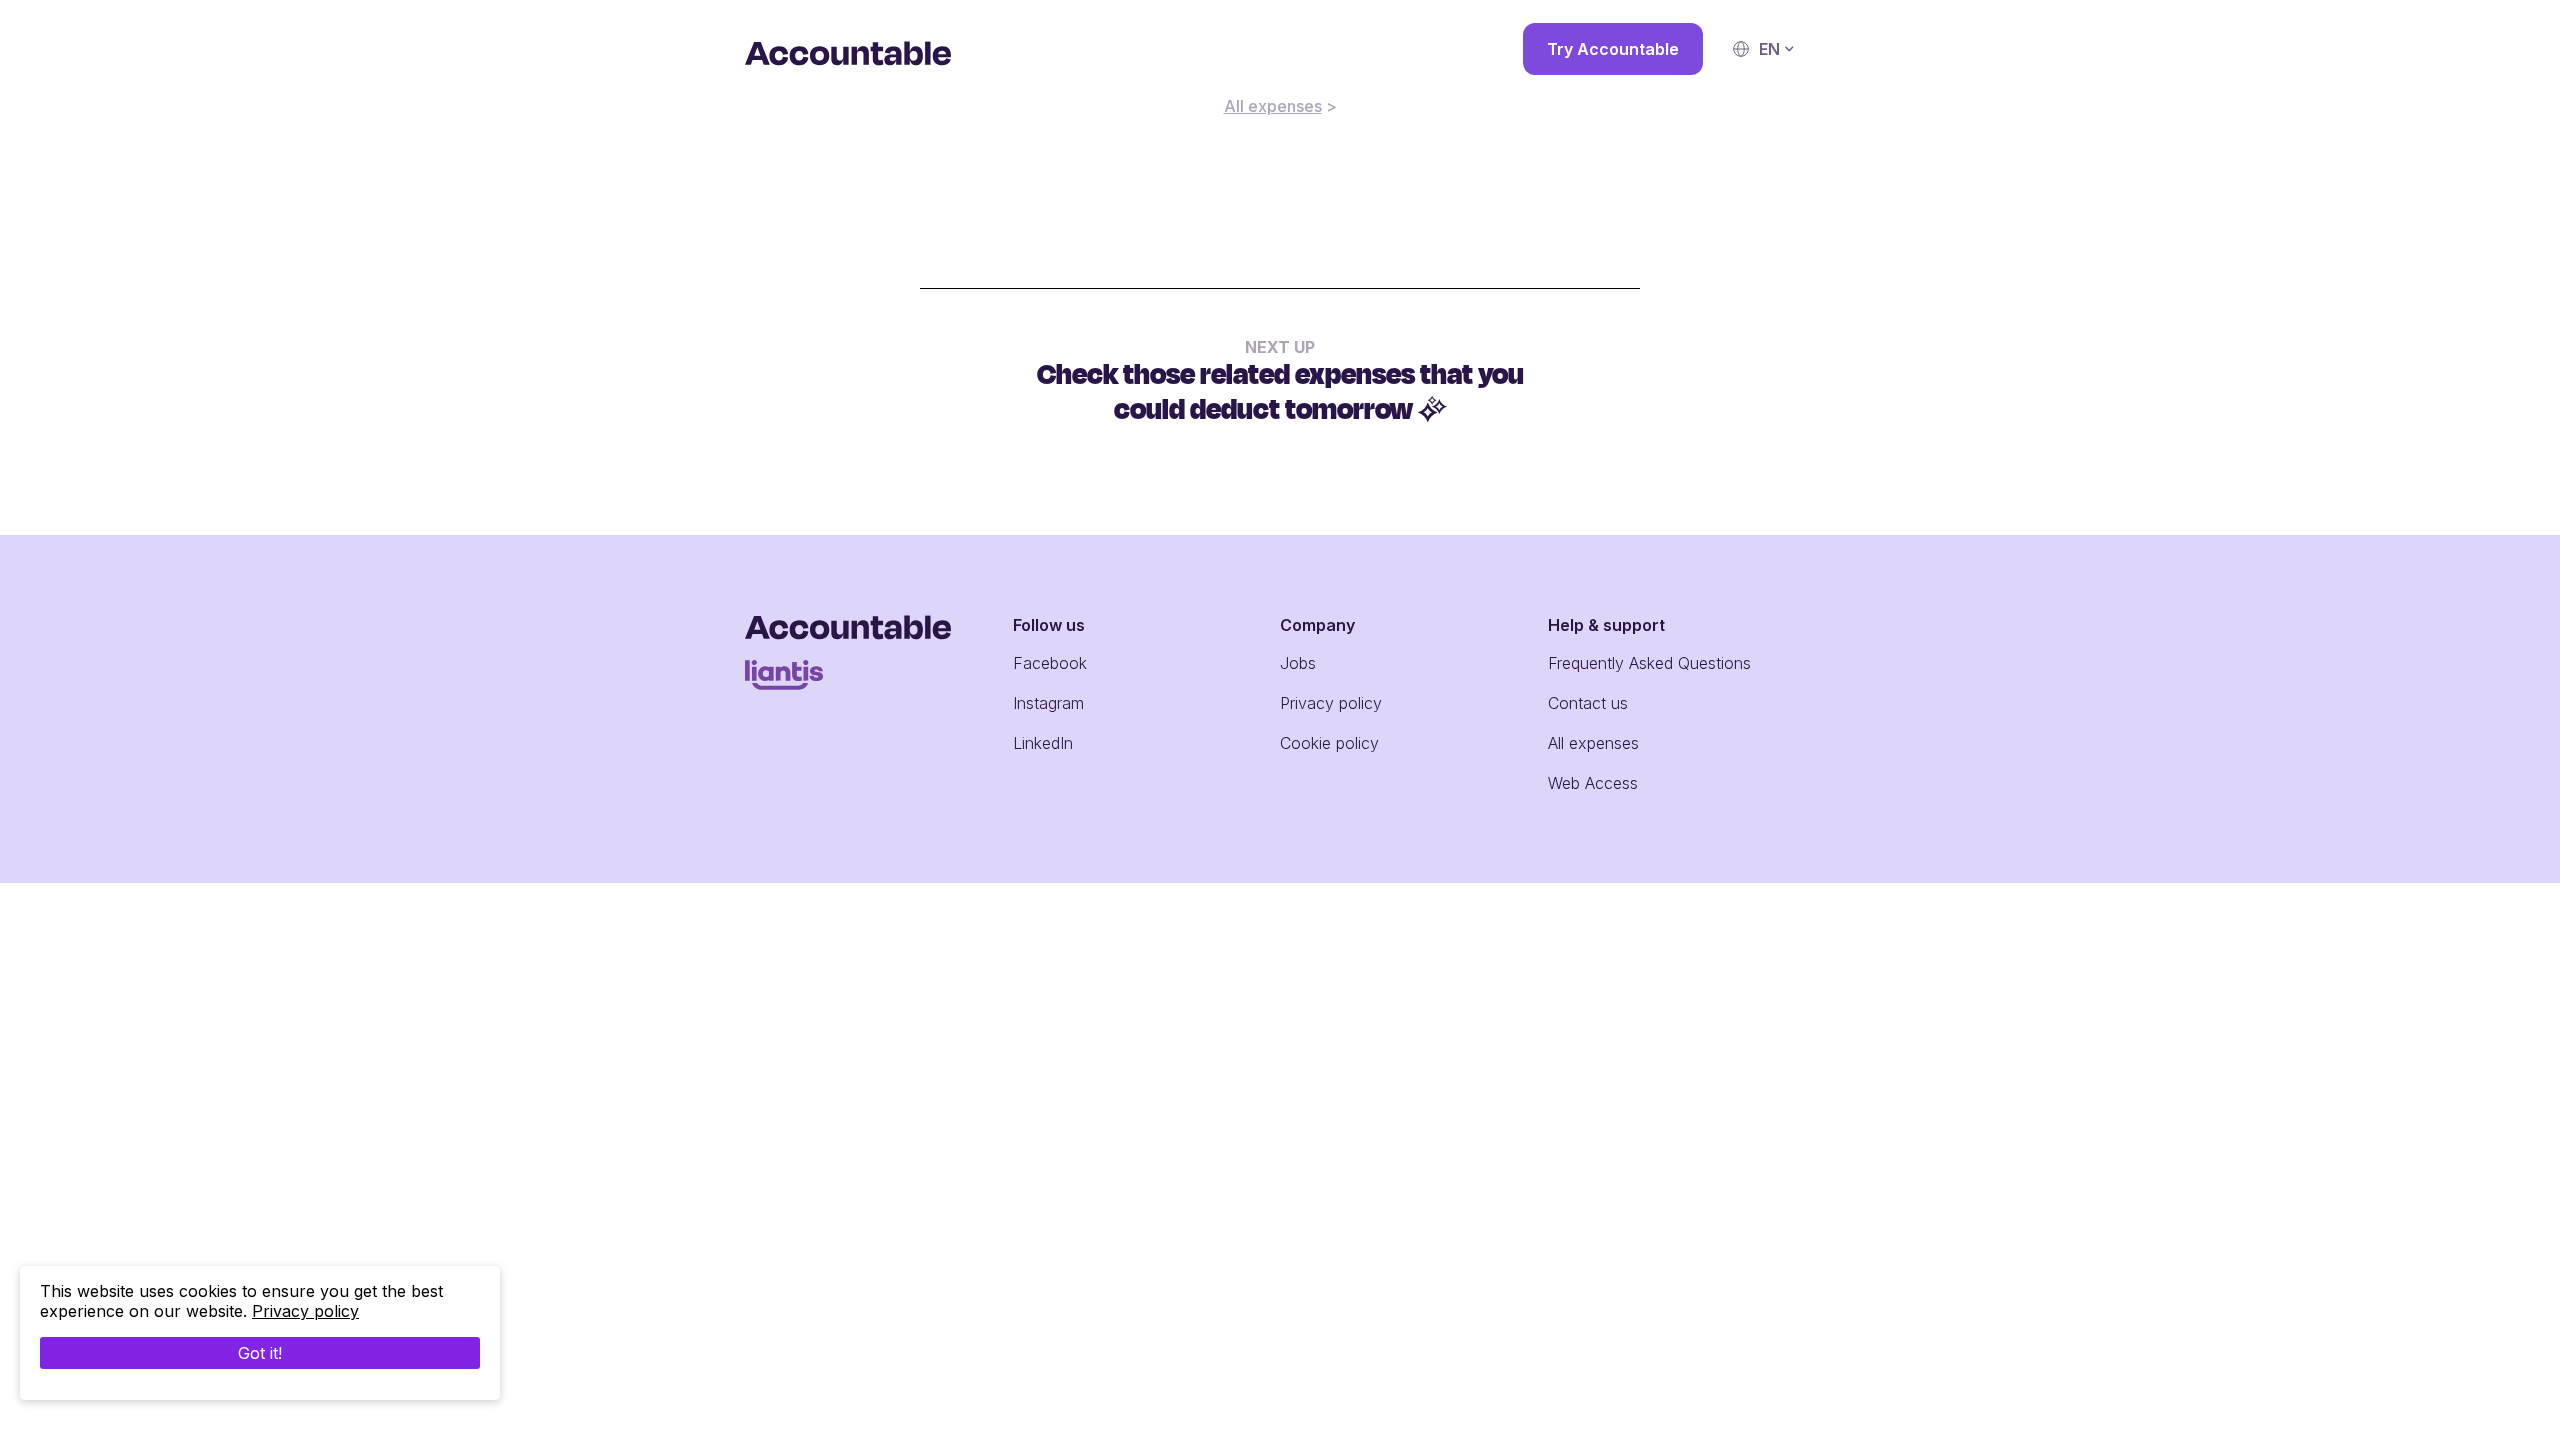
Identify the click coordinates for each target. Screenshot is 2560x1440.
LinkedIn (1043, 743)
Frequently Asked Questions (1649, 663)
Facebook (1050, 663)
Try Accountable (1613, 49)
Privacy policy (1331, 703)
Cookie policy (1329, 743)
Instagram (1048, 703)
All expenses (1273, 106)
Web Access (1593, 783)
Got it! (260, 1353)
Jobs (1298, 663)
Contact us (1588, 703)
